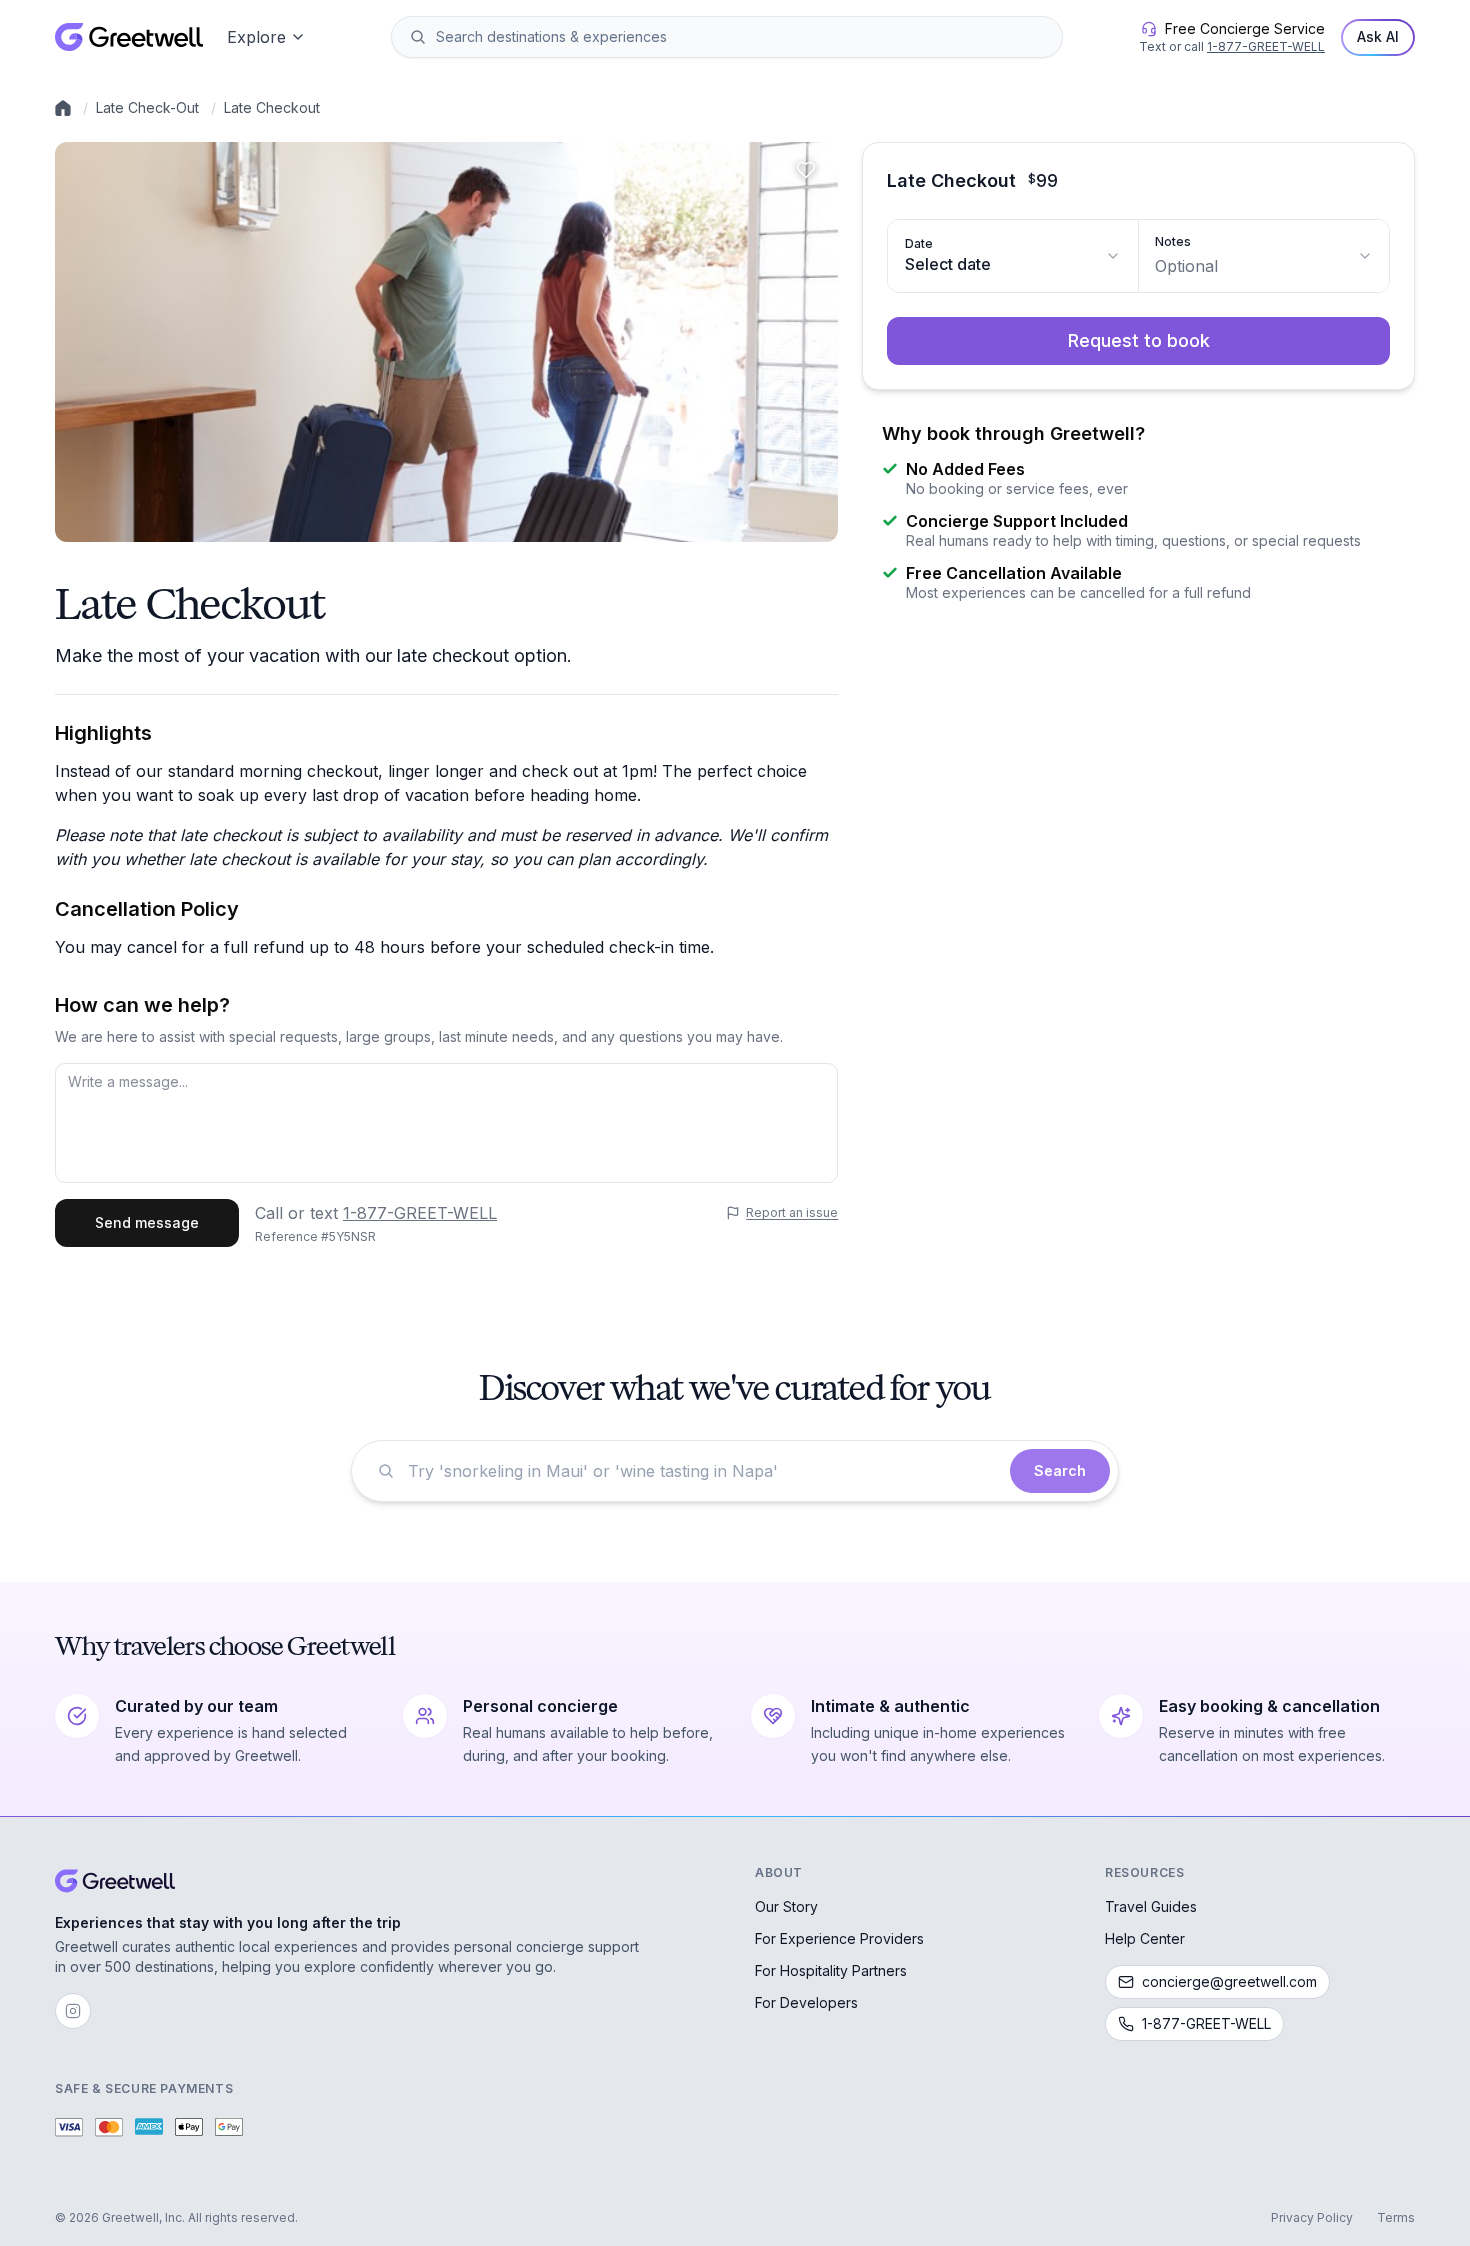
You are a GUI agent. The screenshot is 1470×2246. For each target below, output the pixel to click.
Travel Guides (1151, 1906)
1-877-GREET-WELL (1266, 46)
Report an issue (792, 1212)
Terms (1396, 2217)
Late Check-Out (147, 107)
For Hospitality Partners (831, 1970)
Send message (147, 1222)
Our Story (786, 1906)
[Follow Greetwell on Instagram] (73, 2011)
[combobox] (741, 37)
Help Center (1145, 1938)
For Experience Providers (839, 1938)
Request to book (1139, 340)
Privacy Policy (1312, 2217)
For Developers (806, 2002)
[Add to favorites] (806, 170)
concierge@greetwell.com (1229, 1981)
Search (1060, 1470)
